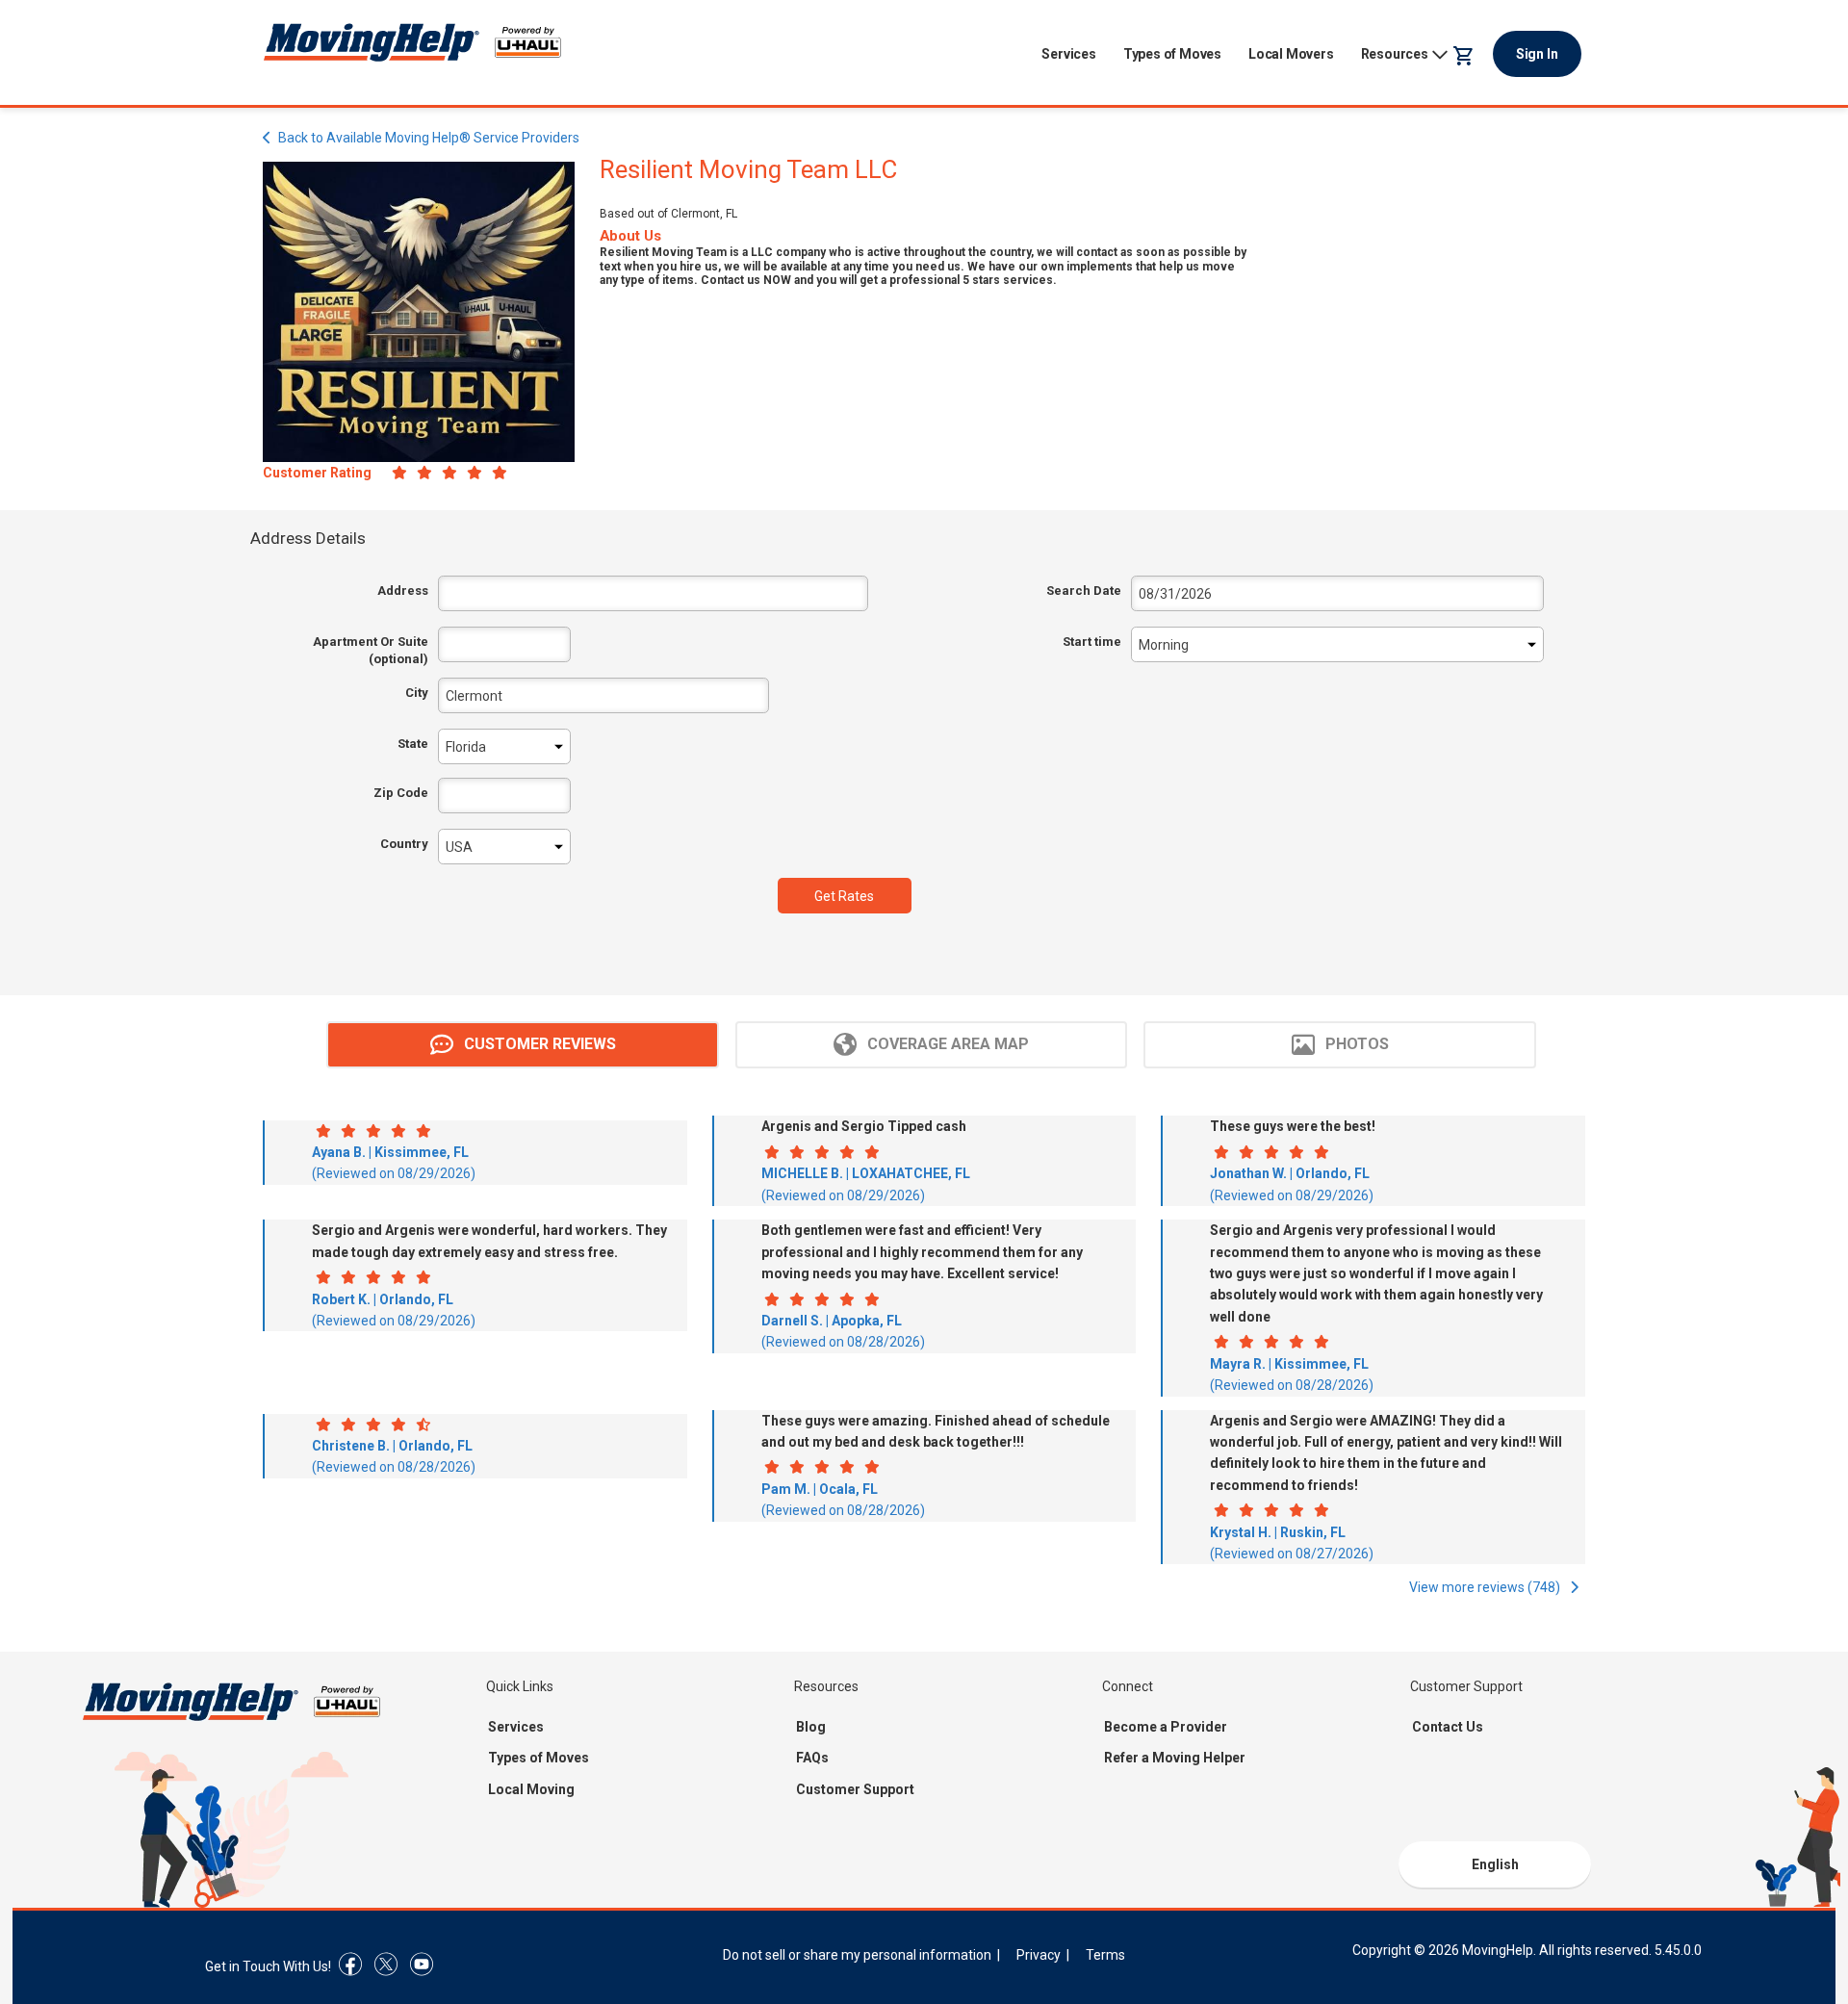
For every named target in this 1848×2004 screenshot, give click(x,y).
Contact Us (1448, 1727)
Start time (1091, 642)
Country (404, 844)
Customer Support (855, 1789)
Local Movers (1291, 54)
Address (403, 591)
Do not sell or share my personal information (857, 1955)
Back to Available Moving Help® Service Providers (429, 138)
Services (1068, 54)
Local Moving (531, 1789)
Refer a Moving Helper (1175, 1758)
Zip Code (401, 793)
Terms (1105, 1955)
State (413, 744)
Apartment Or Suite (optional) (371, 650)
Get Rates (844, 896)
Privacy (1039, 1955)
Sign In (1537, 54)
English (1495, 1864)
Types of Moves (1172, 54)
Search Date (1083, 591)
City (417, 693)
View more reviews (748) (1486, 1587)
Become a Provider (1166, 1727)
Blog (811, 1727)
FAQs (812, 1758)
